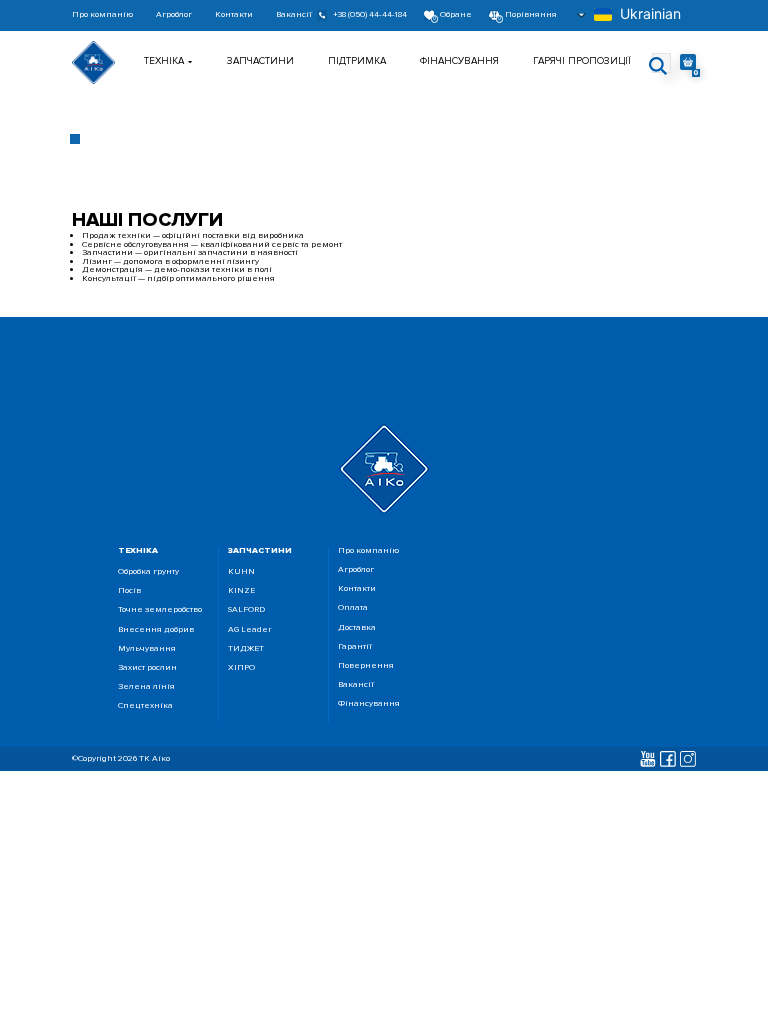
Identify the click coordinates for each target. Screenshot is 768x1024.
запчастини (260, 550)
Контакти (234, 15)
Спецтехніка (145, 706)
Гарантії (355, 647)
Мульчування (147, 649)
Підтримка (357, 61)
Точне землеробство (160, 610)
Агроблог (174, 15)
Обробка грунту (148, 572)
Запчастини (260, 61)
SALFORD (246, 610)
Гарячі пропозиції (582, 61)
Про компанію (102, 15)
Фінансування (459, 61)
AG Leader (249, 630)
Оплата (353, 608)
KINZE (241, 591)
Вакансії (294, 15)
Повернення (366, 666)
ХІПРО (241, 668)
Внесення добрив (156, 630)
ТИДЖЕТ (246, 649)
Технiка (164, 61)
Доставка (357, 628)
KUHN (241, 572)
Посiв (129, 591)
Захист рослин (147, 668)
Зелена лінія (146, 687)
